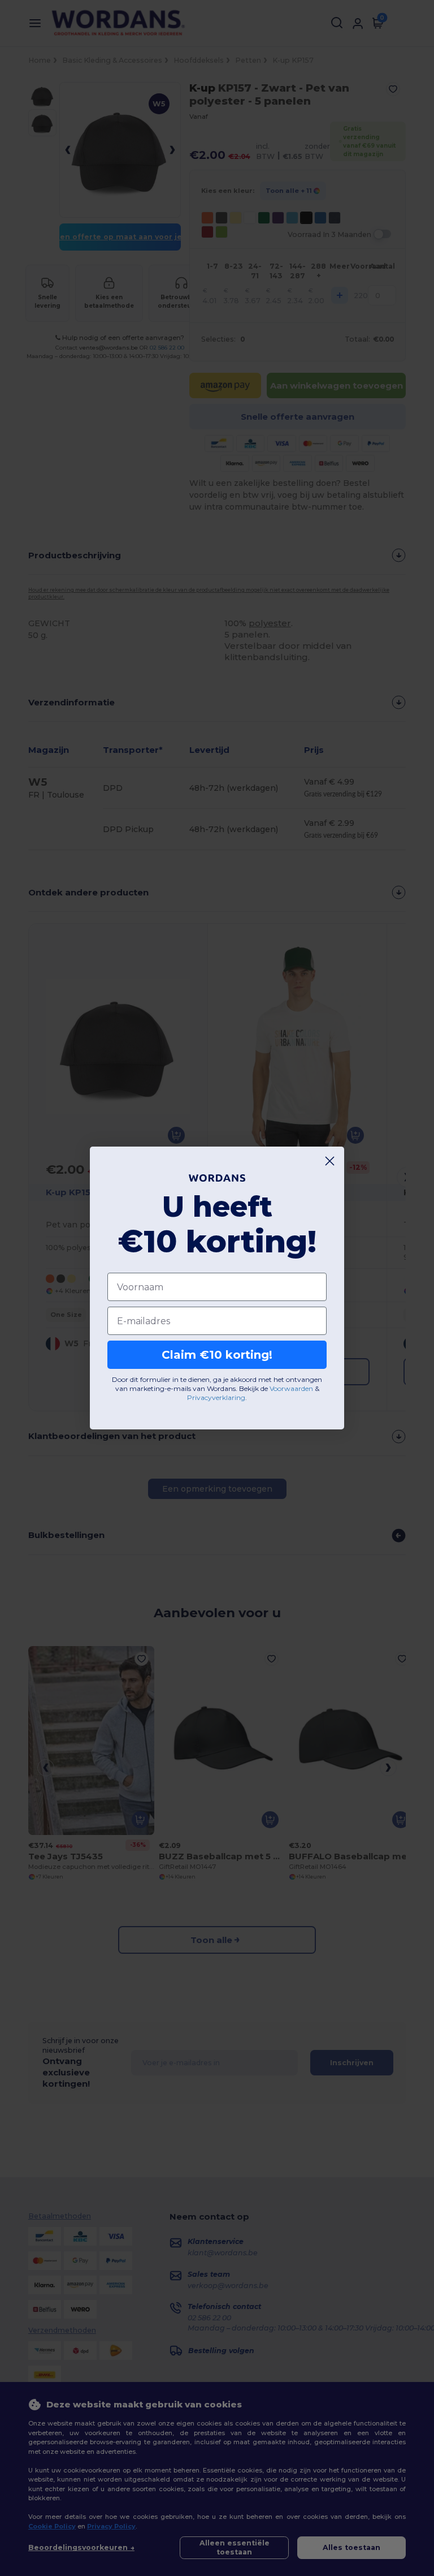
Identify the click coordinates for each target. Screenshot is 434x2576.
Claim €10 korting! (217, 1355)
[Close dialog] (330, 1161)
